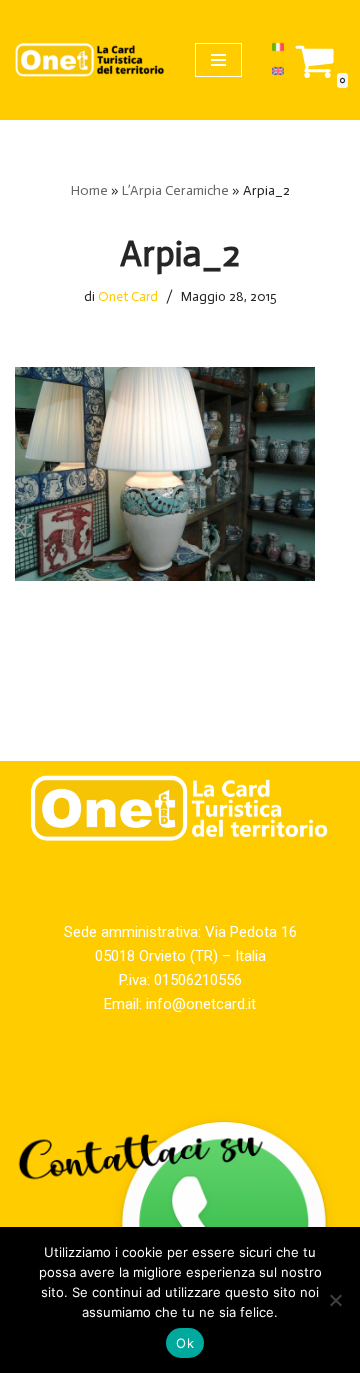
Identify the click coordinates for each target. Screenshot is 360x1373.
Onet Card (128, 296)
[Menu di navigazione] (218, 60)
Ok (185, 1343)
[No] (335, 1300)
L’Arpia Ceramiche (175, 190)
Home (89, 190)
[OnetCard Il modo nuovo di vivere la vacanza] (90, 60)
